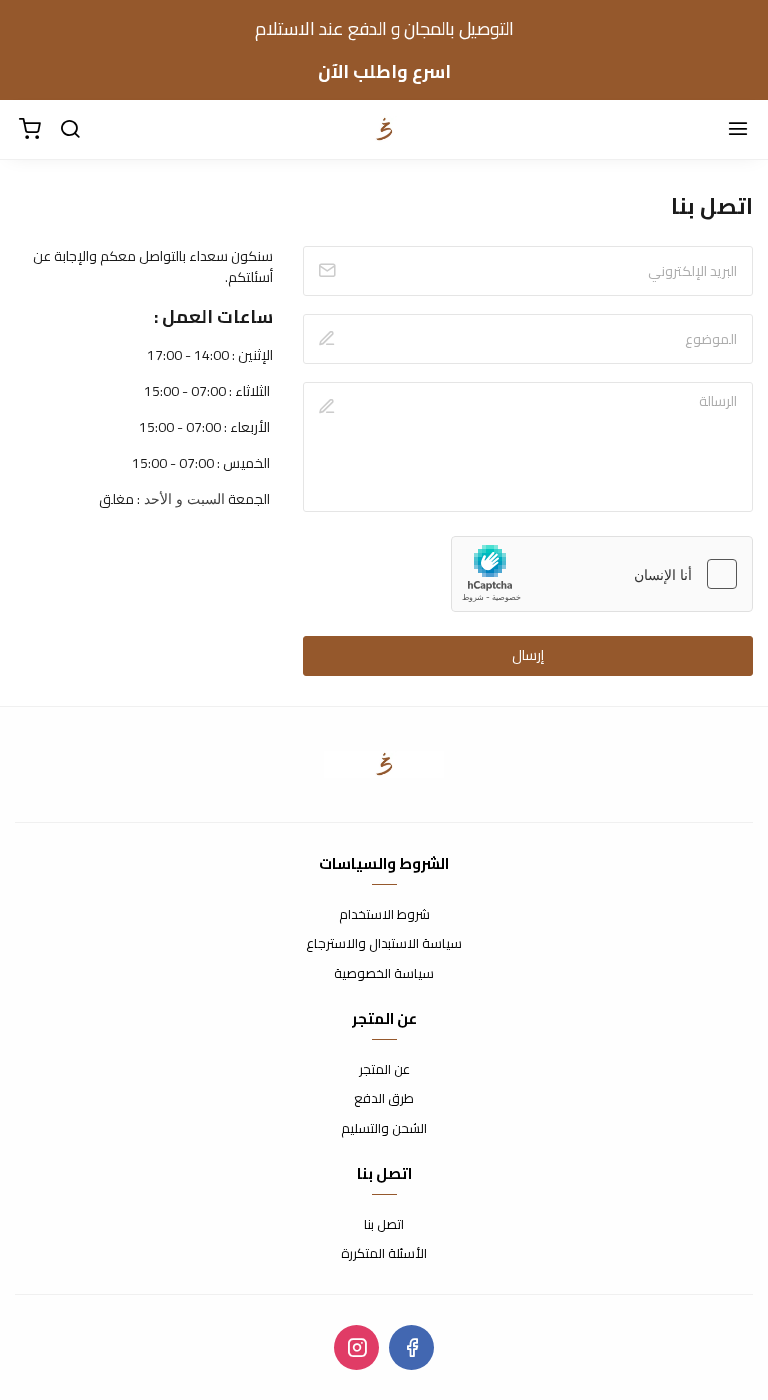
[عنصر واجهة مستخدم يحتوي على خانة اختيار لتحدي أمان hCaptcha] (602, 574)
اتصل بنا (384, 1225)
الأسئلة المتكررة (384, 1254)
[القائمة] (738, 130)
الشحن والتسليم (384, 1129)
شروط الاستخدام (384, 915)
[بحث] (70, 130)
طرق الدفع (384, 1099)
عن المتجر (384, 1070)
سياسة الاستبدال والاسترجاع (384, 944)
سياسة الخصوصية (384, 974)
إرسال (528, 655)
